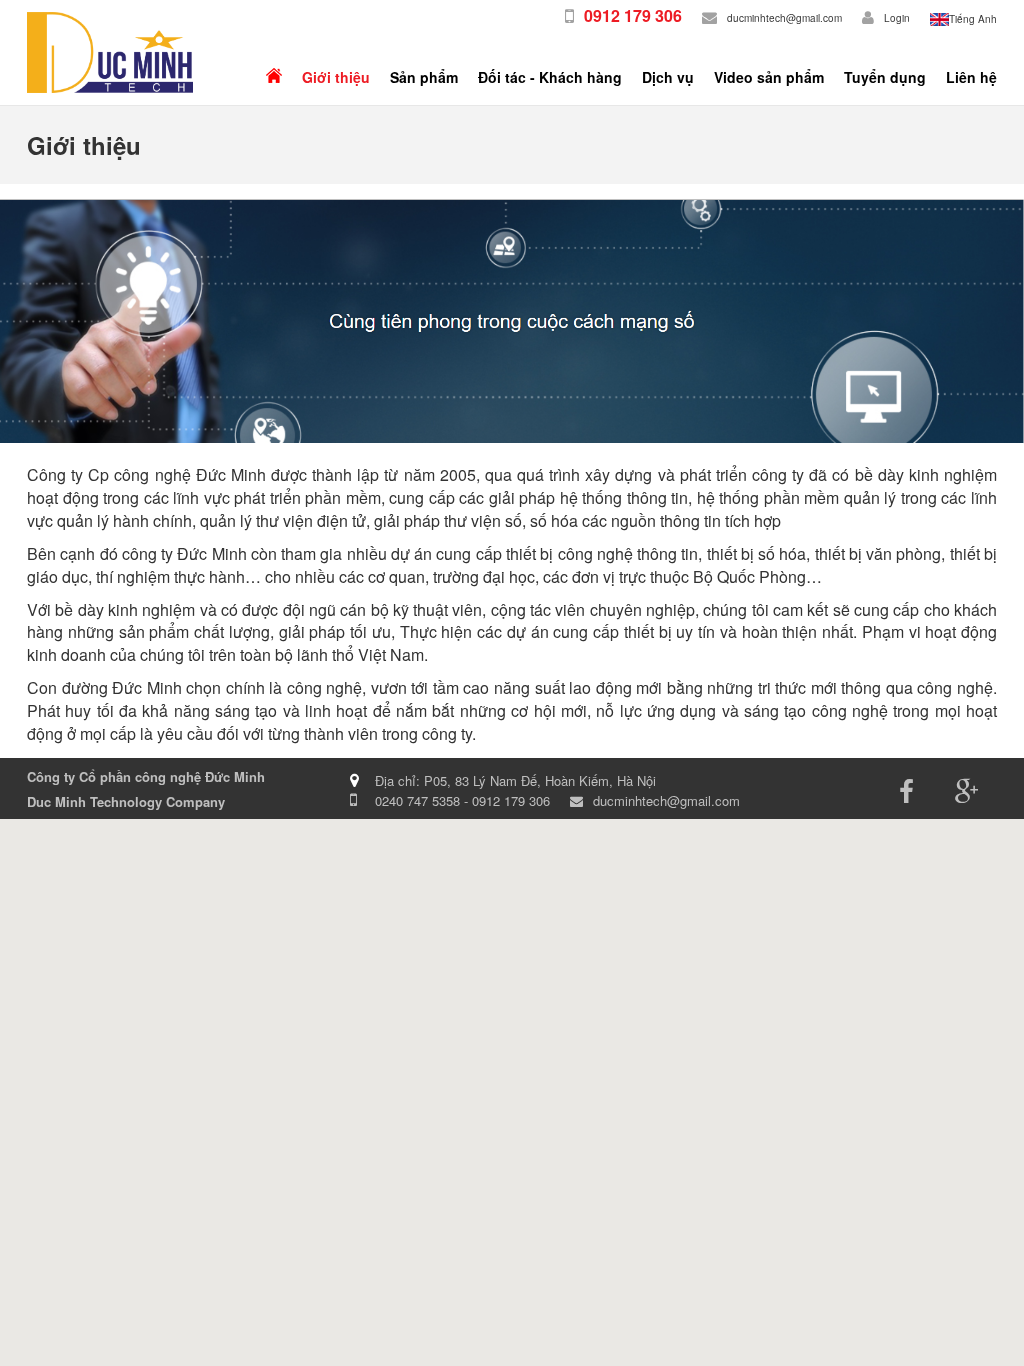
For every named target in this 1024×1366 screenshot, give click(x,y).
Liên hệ (971, 77)
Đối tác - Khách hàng (550, 77)
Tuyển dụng (885, 77)
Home (274, 77)
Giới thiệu (336, 77)
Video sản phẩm (769, 77)
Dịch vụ (668, 77)
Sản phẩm (424, 77)
